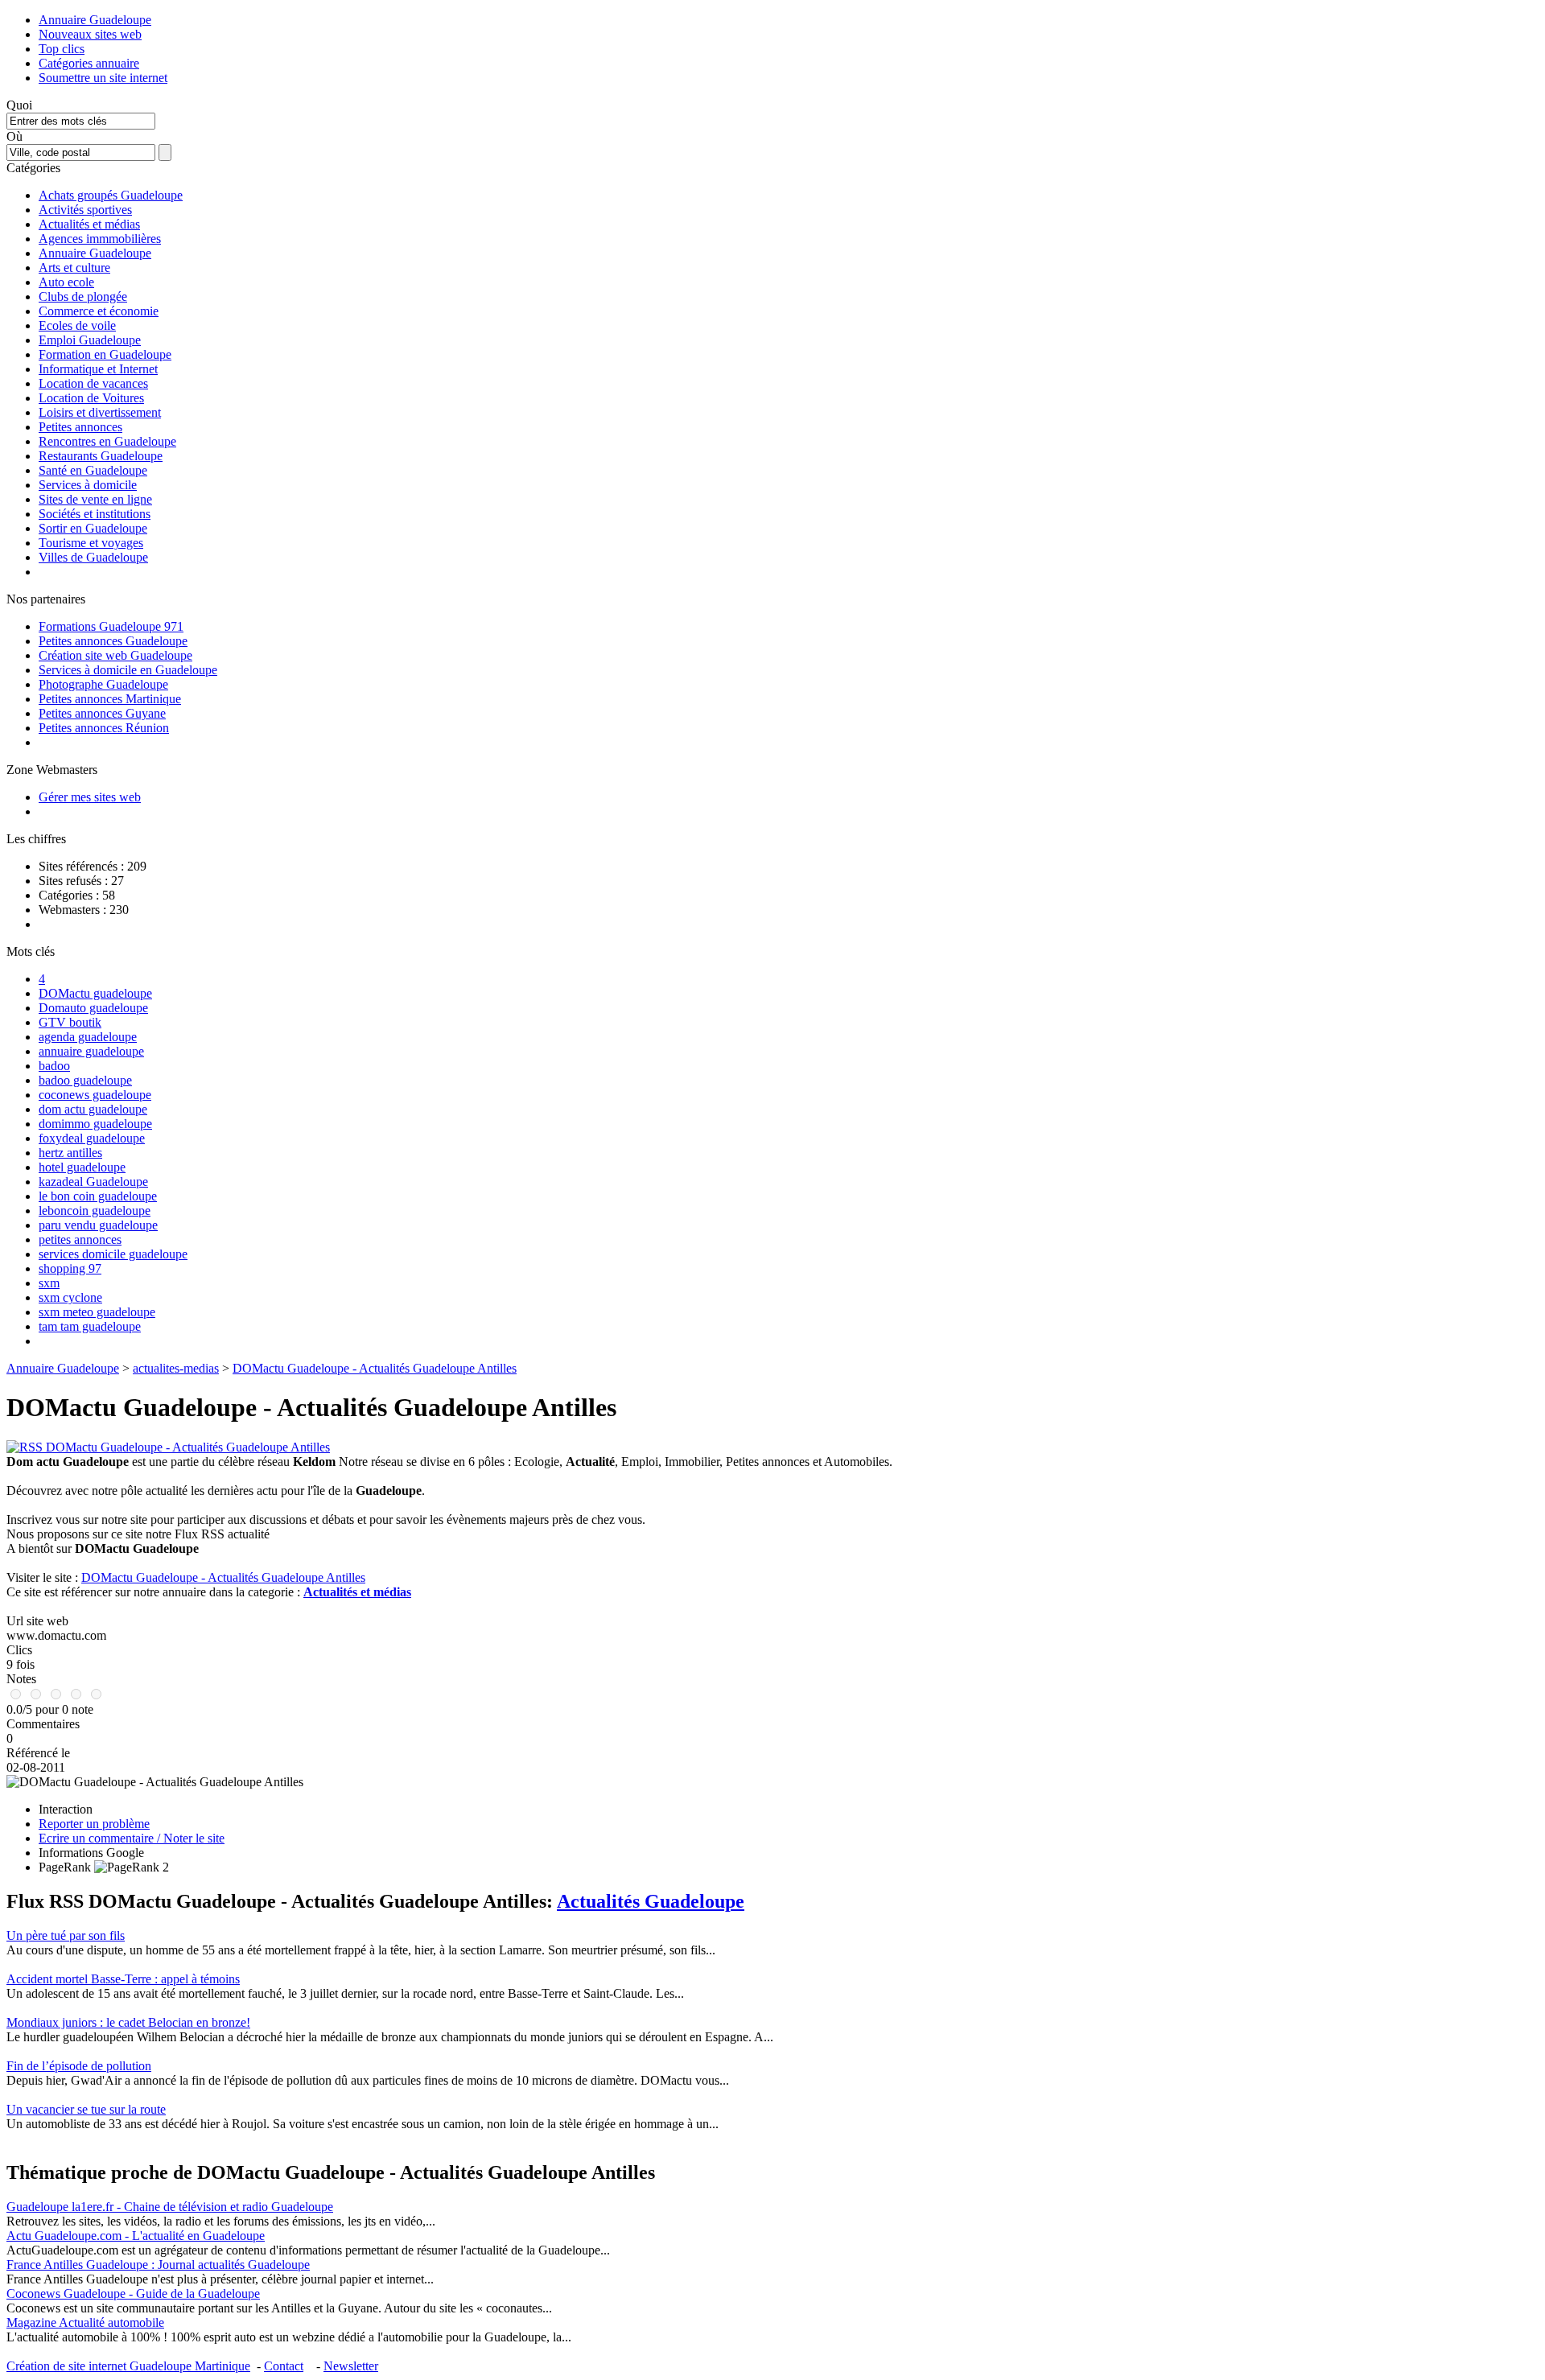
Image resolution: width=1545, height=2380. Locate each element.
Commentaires (43, 1724)
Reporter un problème (94, 1824)
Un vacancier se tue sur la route (86, 2109)
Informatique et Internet (98, 369)
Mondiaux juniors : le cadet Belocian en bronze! (128, 2022)
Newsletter (351, 2366)
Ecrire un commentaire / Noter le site (132, 1838)
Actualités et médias (89, 224)
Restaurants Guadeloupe (101, 456)
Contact (284, 2366)
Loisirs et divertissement (100, 412)
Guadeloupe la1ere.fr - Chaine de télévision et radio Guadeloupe (170, 2207)
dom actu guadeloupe (93, 1109)
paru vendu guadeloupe (98, 1225)
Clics (19, 1650)
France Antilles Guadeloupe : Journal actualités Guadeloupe (158, 2265)
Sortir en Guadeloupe (93, 528)
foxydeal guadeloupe (92, 1138)
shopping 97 (70, 1268)
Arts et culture (74, 268)
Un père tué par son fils (66, 1935)
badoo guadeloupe (85, 1080)
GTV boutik (70, 1022)
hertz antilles (70, 1153)
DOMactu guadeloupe (95, 993)
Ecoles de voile (77, 325)
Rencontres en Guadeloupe (107, 441)
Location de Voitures (91, 398)
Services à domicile (88, 485)
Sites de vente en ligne (95, 499)
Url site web (37, 1621)
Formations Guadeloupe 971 (111, 626)
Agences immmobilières (100, 239)
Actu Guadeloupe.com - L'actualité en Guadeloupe (136, 2236)
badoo (54, 1066)
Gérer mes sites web (90, 797)
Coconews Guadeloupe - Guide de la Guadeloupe (133, 2294)
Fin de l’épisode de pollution (79, 2066)
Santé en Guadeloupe (93, 470)
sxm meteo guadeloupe (97, 1312)
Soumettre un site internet (103, 78)
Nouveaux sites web (90, 34)
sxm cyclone (70, 1297)
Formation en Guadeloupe (105, 354)
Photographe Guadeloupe (103, 684)
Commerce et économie (99, 311)
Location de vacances (93, 383)
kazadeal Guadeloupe (93, 1182)
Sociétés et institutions (95, 514)
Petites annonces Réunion (104, 728)
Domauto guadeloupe (93, 1008)
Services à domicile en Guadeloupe (128, 670)
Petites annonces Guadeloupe (113, 641)
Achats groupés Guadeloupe (111, 195)
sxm (49, 1283)
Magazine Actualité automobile (85, 2322)
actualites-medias (176, 1368)
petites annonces (80, 1239)
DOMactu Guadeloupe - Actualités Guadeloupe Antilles (375, 1368)
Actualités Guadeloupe (651, 1901)
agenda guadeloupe (88, 1037)
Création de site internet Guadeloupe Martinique (128, 2366)
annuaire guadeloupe (91, 1051)
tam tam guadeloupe (90, 1326)
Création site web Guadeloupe (115, 655)
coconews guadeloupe (95, 1095)
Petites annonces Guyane (102, 713)
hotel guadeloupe (82, 1167)
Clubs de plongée (83, 296)
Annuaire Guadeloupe (95, 20)
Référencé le (38, 1753)
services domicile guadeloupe (113, 1254)
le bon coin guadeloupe (98, 1196)
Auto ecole (66, 282)
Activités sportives (85, 210)
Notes (21, 1679)
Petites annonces (80, 427)
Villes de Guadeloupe (93, 557)
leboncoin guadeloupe (95, 1211)
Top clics (62, 49)
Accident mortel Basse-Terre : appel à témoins (123, 1979)
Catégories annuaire (89, 63)
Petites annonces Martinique (110, 699)
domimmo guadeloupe (95, 1124)
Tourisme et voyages (91, 543)
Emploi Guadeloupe (90, 340)
